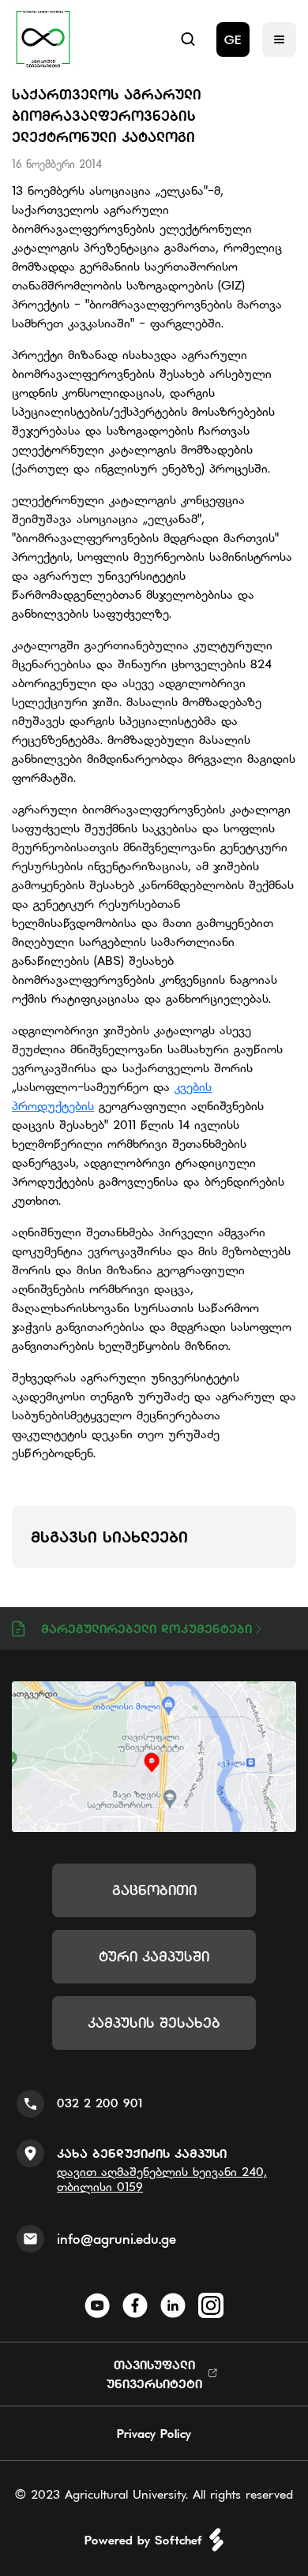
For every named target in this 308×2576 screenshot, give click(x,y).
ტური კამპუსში (154, 1956)
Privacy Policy (154, 2433)
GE (233, 39)
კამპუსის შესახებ (154, 2023)
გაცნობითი (154, 1890)
